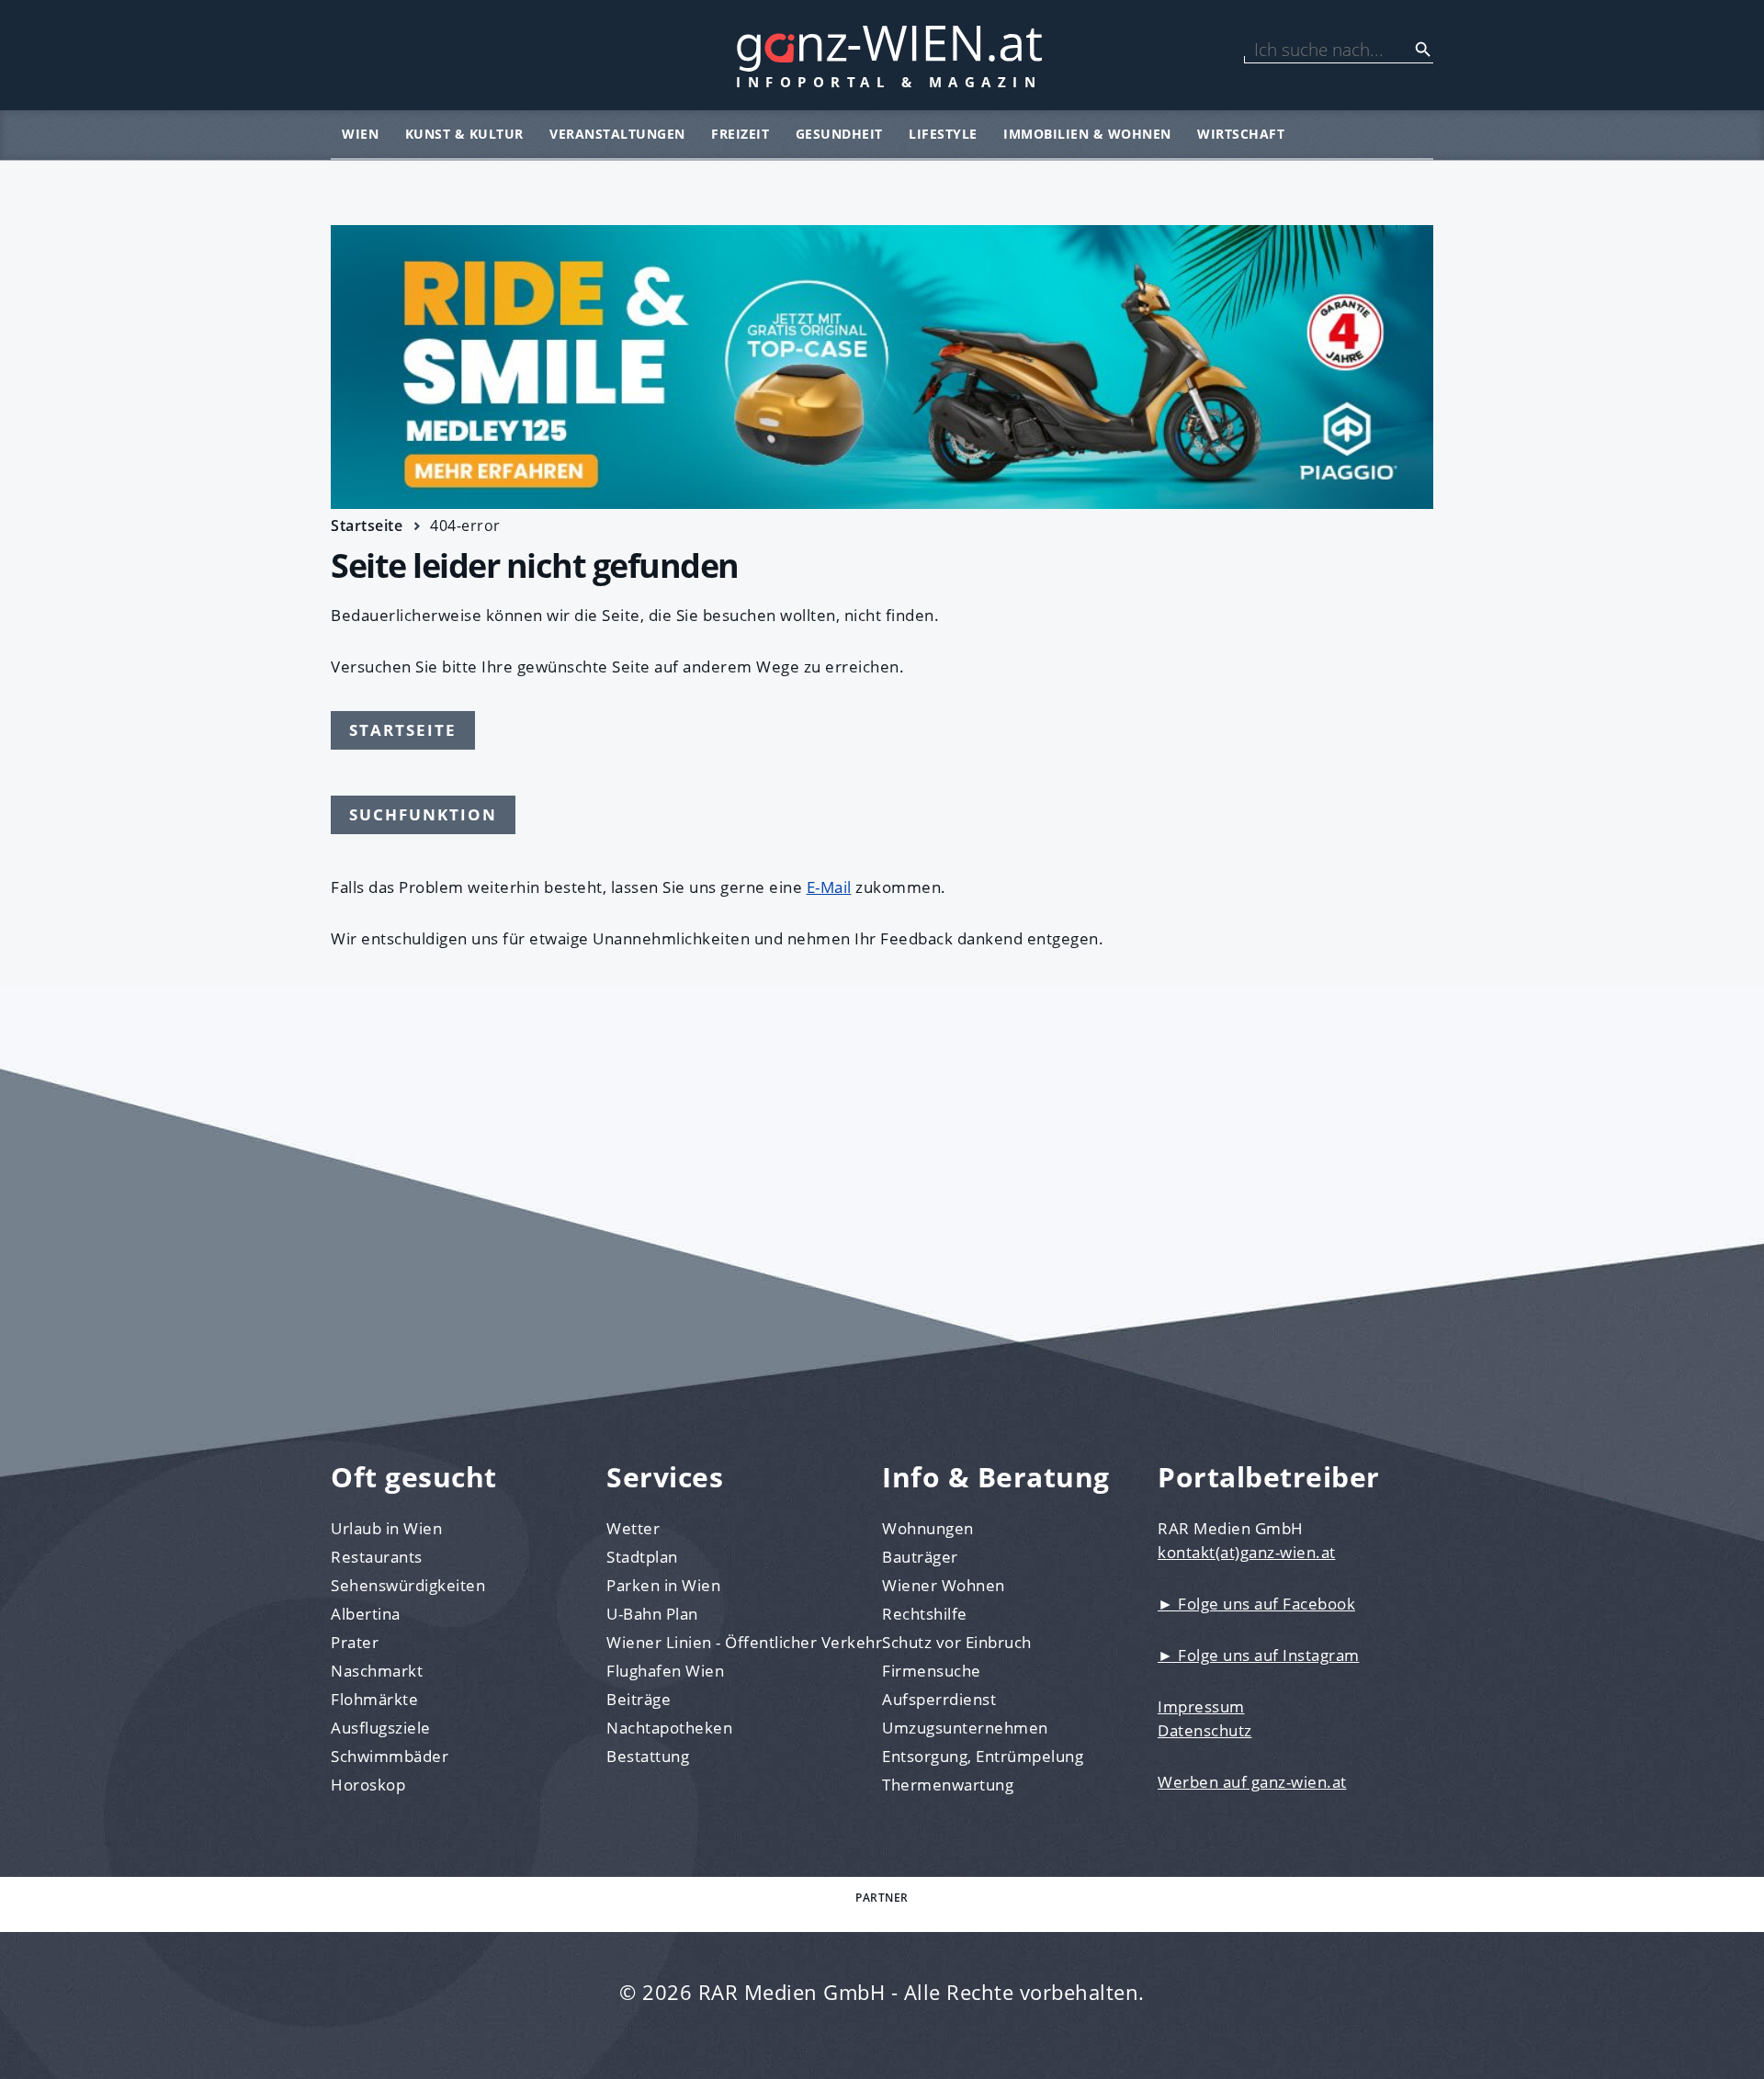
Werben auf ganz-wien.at (1252, 1782)
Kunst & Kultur (464, 134)
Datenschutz (1205, 1730)
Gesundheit (839, 134)
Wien (360, 134)
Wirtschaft (1241, 134)
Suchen (1423, 50)
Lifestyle (943, 134)
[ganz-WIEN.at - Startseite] (882, 55)
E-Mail (829, 887)
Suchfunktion (423, 814)
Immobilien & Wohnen (1087, 134)
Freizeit (740, 134)
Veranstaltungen (617, 134)
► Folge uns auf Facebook (1256, 1604)
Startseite (367, 525)
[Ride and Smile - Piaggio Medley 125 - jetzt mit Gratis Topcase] (882, 367)
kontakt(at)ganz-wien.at (1247, 1552)
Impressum (1201, 1706)
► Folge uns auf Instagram (1259, 1655)
